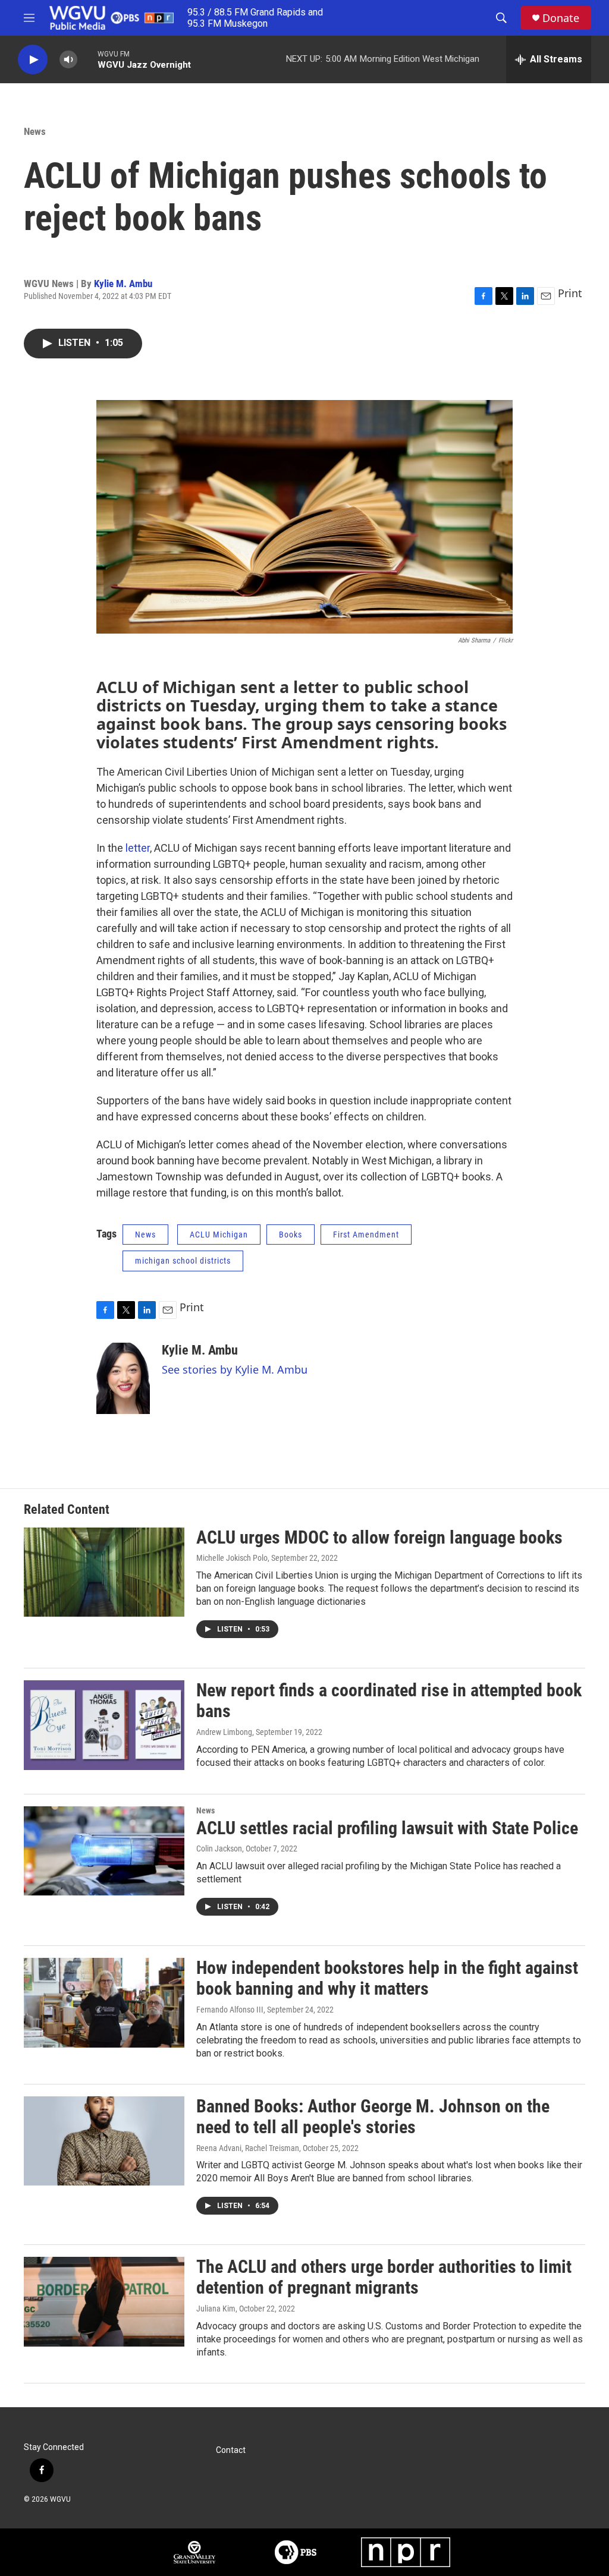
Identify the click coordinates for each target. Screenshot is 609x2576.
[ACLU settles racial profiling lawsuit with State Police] (104, 1851)
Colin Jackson (219, 1848)
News (35, 131)
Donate (561, 18)
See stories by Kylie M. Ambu (235, 1369)
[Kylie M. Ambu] (123, 1378)
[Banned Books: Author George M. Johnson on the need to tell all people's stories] (104, 2141)
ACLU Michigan (219, 1235)
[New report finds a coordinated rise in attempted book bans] (104, 1725)
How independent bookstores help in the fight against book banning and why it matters (387, 1978)
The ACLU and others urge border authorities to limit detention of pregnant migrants (384, 2277)
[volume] (68, 60)
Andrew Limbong (224, 1732)
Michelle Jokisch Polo (232, 1558)
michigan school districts (183, 1261)
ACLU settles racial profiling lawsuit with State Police (387, 1828)
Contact (231, 2450)
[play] (33, 60)
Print (570, 293)
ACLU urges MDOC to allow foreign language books (379, 1537)
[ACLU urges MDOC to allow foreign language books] (104, 1572)
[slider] (87, 59)
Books (291, 1235)
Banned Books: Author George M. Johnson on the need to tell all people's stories (373, 2117)
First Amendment (366, 1235)
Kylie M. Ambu (123, 284)
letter (138, 848)
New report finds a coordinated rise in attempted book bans (389, 1700)
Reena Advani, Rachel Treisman (248, 2148)
